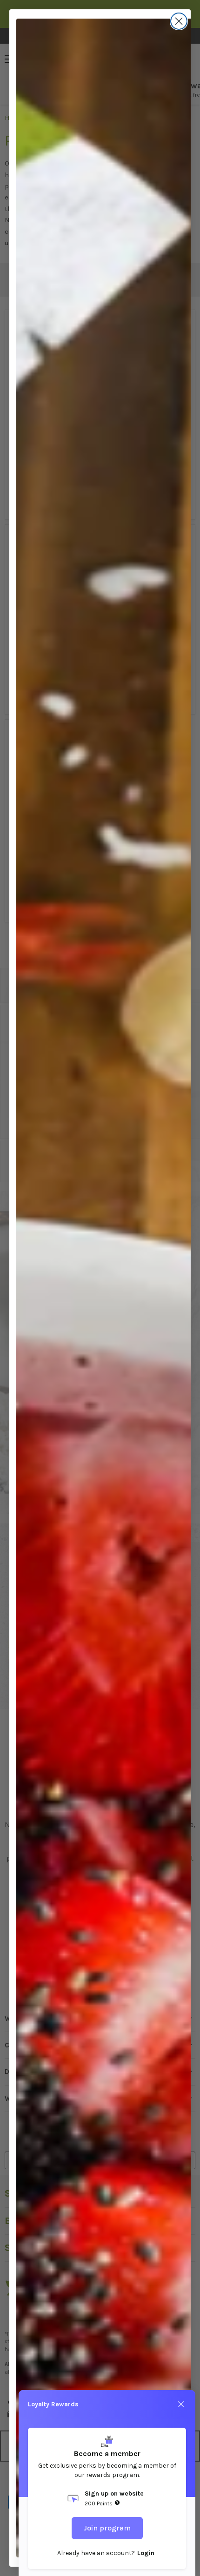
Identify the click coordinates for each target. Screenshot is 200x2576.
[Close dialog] (179, 21)
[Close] (181, 2404)
